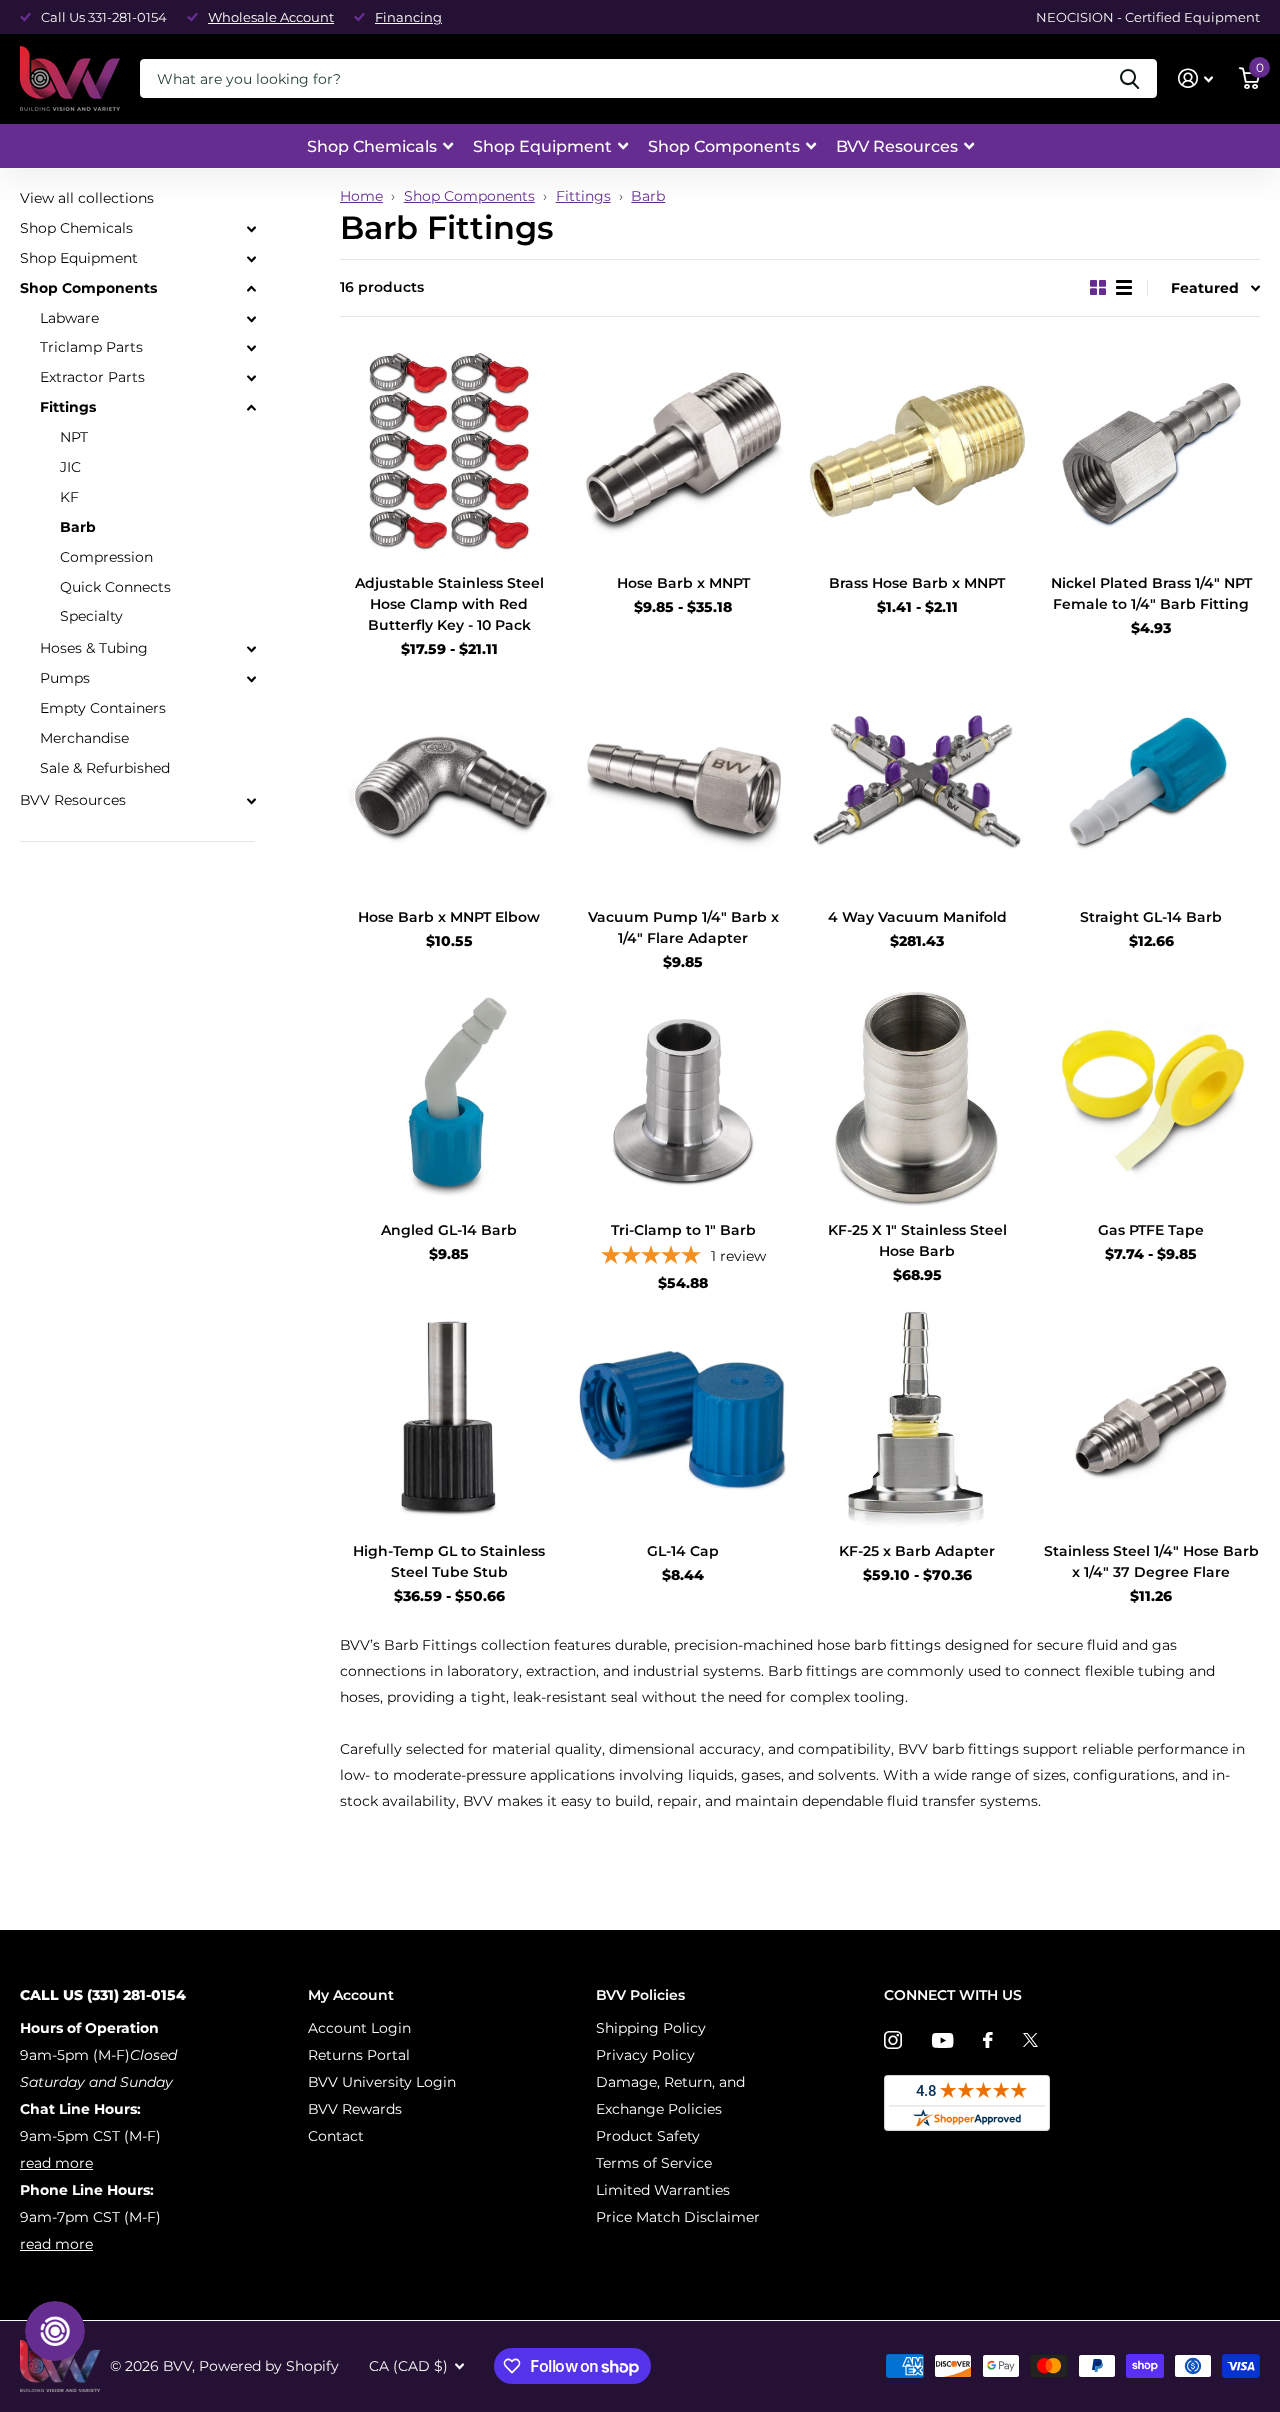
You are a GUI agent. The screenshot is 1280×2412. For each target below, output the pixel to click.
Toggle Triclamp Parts (251, 348)
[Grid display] (1098, 287)
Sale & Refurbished (105, 768)
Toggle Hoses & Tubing (251, 649)
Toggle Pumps (251, 679)
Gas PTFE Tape (1151, 1230)
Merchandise (84, 738)
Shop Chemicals (372, 146)
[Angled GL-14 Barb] (449, 1098)
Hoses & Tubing (94, 648)
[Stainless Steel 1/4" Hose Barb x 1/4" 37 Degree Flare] (1151, 1419)
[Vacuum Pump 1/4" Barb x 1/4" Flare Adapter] (683, 785)
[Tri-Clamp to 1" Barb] (683, 1098)
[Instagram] (893, 2040)
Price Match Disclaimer (678, 2217)
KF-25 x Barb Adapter (917, 1551)
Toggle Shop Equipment (251, 259)
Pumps (65, 678)
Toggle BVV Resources (251, 801)
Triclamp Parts (91, 347)
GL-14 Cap (683, 1551)
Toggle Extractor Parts (251, 378)
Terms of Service (654, 2163)
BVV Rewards (355, 2109)
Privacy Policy (645, 2055)
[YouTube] (942, 2040)
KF (69, 497)
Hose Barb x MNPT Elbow (449, 917)
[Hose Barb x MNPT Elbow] (449, 785)
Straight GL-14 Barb (1151, 917)
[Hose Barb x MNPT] (683, 451)
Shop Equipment (542, 146)
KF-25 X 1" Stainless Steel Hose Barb (917, 1240)
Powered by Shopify (269, 2366)
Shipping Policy (651, 2028)
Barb (648, 196)
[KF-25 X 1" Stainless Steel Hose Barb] (917, 1098)
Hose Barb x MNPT (683, 583)
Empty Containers (103, 708)
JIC (70, 467)
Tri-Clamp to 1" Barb (683, 1230)
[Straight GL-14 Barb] (1151, 785)
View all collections (87, 198)
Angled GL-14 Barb (449, 1230)
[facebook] (988, 2040)
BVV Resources (897, 146)
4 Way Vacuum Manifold (917, 917)
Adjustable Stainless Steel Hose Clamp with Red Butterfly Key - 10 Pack (449, 604)
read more (56, 2163)
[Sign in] (1195, 78)
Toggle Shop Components (251, 289)
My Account (351, 1995)
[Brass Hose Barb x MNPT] (917, 451)
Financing (408, 17)
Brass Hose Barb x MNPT (917, 583)
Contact (336, 2136)
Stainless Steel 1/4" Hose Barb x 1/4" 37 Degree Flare (1151, 1561)
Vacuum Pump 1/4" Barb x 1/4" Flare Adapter (683, 927)
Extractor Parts (92, 377)
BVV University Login (382, 2082)
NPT (74, 437)
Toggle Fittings (251, 408)
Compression (106, 557)
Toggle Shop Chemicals (251, 229)
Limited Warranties (663, 2190)
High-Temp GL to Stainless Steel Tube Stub (449, 1561)
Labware (69, 317)
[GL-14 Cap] (683, 1419)
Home (361, 196)
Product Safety (648, 2136)
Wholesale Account (271, 17)
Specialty (91, 616)
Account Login (359, 2028)
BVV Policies (640, 1995)
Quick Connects (115, 586)
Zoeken (1129, 78)
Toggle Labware (251, 318)
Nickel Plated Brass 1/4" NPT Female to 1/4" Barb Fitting (1151, 593)
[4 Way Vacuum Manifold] (917, 785)
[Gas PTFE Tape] (1151, 1098)
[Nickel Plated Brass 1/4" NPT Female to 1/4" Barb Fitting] (1151, 451)
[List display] (1124, 287)
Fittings (583, 196)
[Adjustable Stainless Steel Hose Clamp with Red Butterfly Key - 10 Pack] (449, 451)
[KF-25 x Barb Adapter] (917, 1419)
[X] (1030, 2040)
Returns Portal (359, 2055)
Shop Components (724, 146)
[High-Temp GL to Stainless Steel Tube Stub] (449, 1419)
